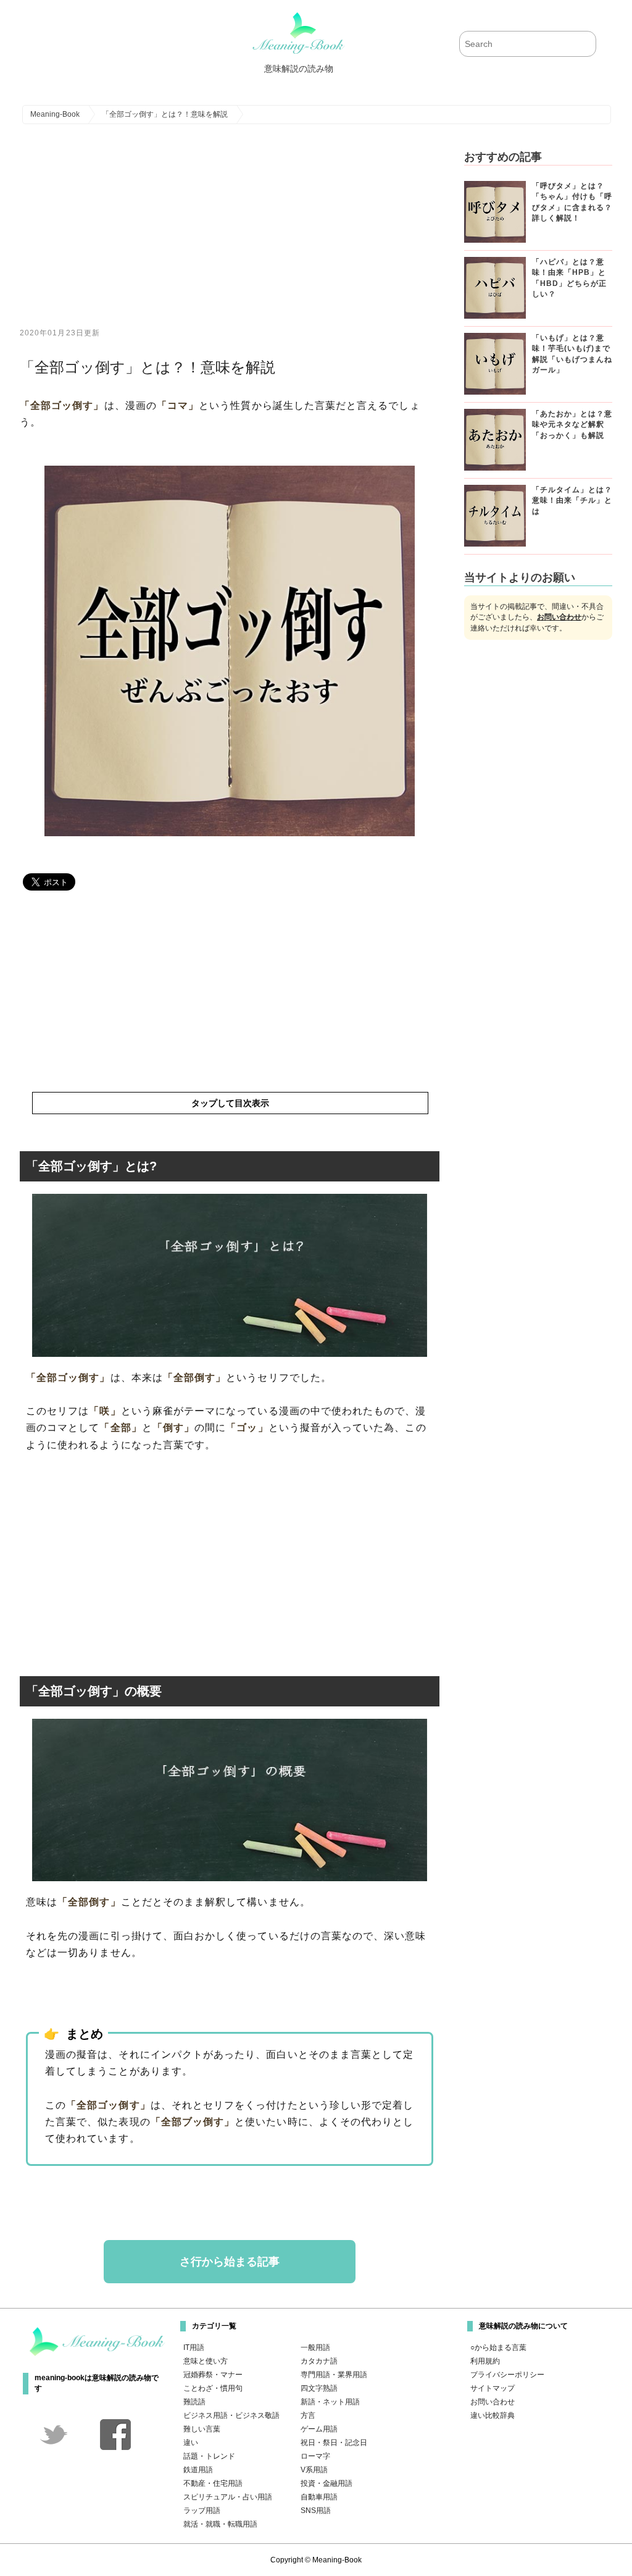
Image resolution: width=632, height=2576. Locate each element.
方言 (308, 2415)
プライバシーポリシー (507, 2375)
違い (191, 2443)
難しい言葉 (202, 2429)
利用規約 (485, 2361)
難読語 (194, 2402)
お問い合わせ (559, 617)
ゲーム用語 (319, 2429)
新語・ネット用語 (330, 2402)
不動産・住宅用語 (213, 2483)
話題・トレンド (209, 2456)
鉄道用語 (198, 2470)
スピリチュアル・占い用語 (228, 2497)
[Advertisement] (230, 235)
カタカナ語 (319, 2361)
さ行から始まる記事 (230, 2262)
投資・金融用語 (326, 2483)
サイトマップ (493, 2388)
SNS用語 (316, 2511)
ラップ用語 (202, 2511)
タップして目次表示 (230, 1103)
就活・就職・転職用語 (220, 2524)
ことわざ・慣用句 (213, 2388)
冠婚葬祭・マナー (213, 2375)
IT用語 (194, 2347)
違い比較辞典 (493, 2415)
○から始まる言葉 (498, 2347)
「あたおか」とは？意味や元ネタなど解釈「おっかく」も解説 (572, 425)
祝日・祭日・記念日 (334, 2443)
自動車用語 (319, 2497)
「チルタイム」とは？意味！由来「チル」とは (572, 501)
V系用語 (314, 2470)
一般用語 (315, 2347)
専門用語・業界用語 (334, 2375)
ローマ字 (315, 2456)
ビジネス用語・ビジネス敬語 (231, 2415)
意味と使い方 (206, 2361)
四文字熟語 (319, 2388)
